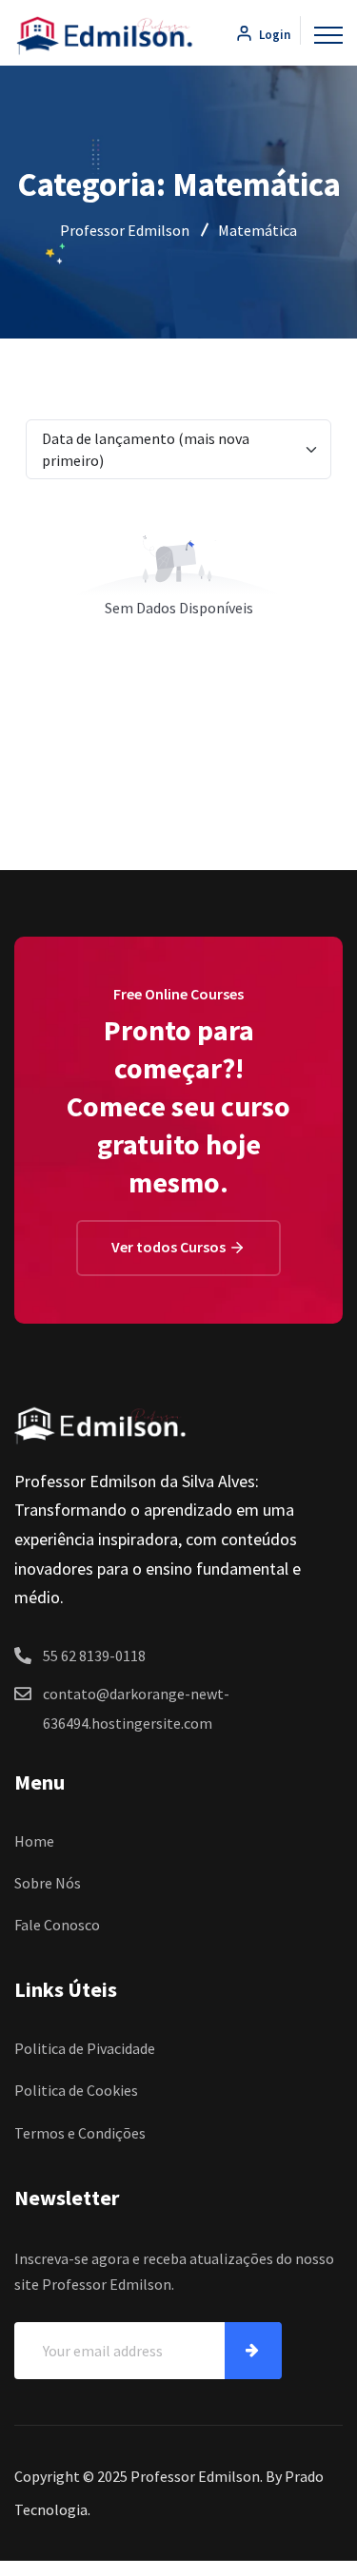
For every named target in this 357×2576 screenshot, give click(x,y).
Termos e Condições (80, 2133)
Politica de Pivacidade (85, 2048)
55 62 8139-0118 (94, 1656)
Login (273, 35)
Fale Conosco (57, 1925)
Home (34, 1841)
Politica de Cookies (76, 2090)
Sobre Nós (48, 1883)
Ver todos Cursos (170, 1247)
